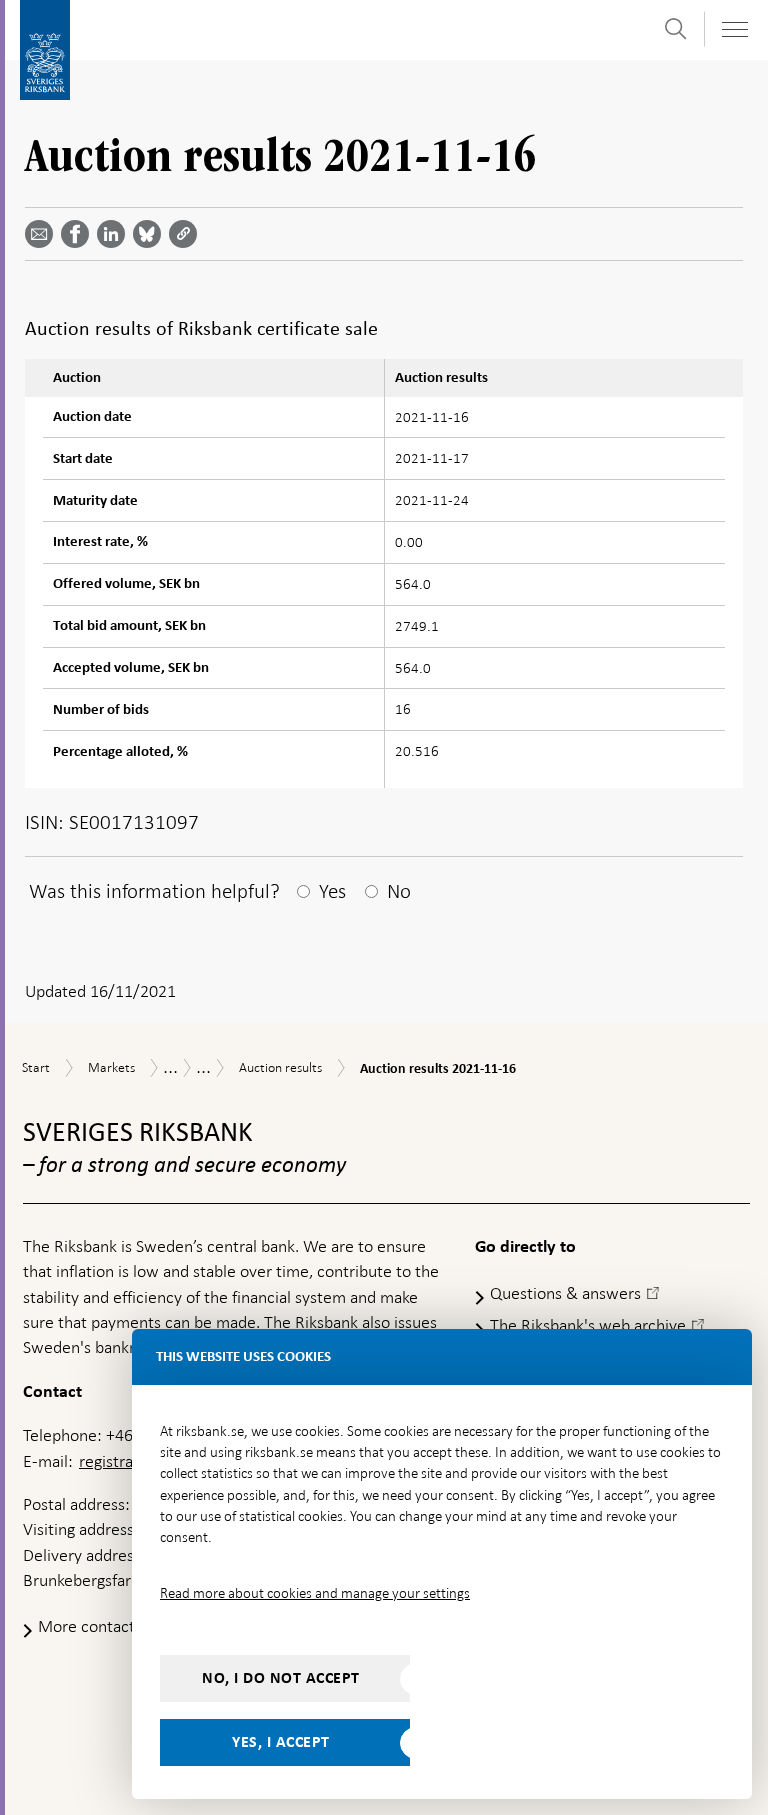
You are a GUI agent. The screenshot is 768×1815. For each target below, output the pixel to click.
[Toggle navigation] (734, 29)
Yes (332, 891)
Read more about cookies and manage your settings (315, 1593)
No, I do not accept (281, 1678)
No (399, 891)
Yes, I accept (281, 1742)
